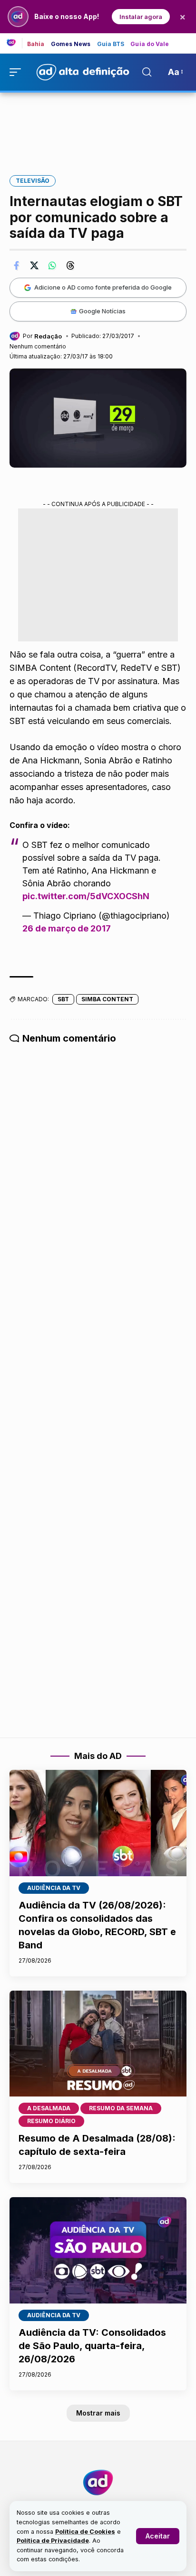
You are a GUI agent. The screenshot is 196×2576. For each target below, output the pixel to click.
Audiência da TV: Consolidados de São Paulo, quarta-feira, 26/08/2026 (92, 2346)
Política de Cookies (85, 2532)
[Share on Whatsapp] (52, 265)
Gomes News (71, 44)
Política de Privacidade (53, 2541)
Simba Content (107, 999)
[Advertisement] (98, 127)
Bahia (36, 44)
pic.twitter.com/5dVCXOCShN (86, 896)
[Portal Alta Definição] (98, 2482)
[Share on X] (34, 265)
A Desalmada (49, 2108)
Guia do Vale (150, 44)
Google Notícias (102, 311)
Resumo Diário (51, 2121)
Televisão (33, 181)
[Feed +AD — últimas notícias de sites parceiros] (15, 43)
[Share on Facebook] (16, 265)
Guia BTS (111, 44)
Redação (48, 336)
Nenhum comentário (38, 346)
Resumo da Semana (121, 2108)
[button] (158, 2536)
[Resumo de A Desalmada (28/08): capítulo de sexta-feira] (98, 2044)
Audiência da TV (54, 1888)
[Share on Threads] (70, 265)
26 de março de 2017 (67, 928)
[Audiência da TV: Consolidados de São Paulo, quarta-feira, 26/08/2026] (98, 2250)
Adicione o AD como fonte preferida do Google (103, 287)
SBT (63, 999)
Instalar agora (141, 17)
